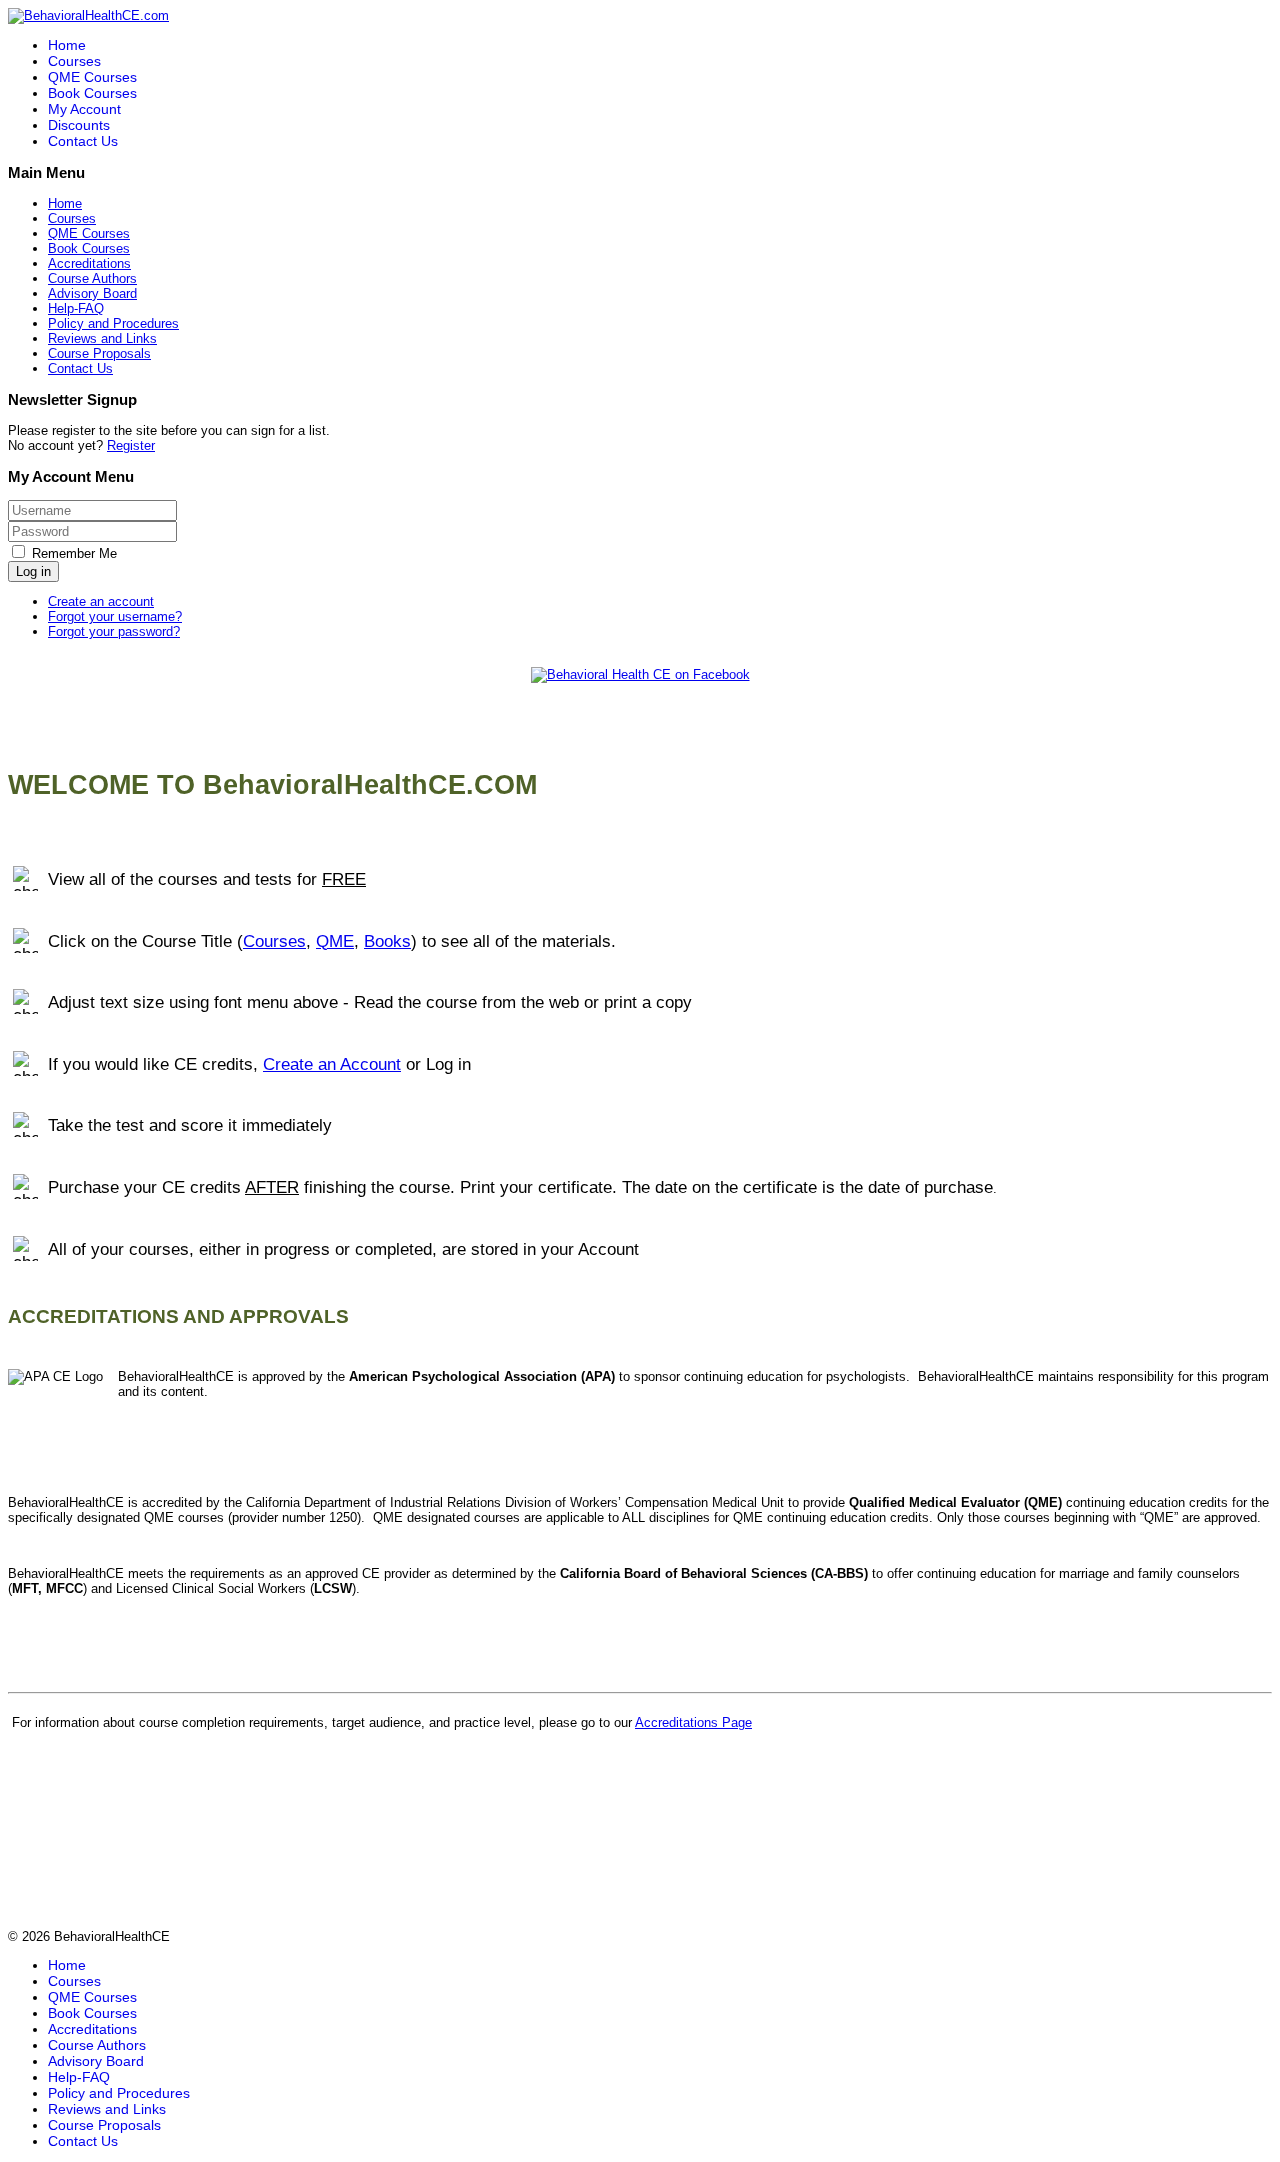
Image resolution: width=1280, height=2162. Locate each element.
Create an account (101, 601)
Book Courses (92, 93)
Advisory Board (92, 293)
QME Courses (92, 77)
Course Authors (92, 278)
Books (387, 941)
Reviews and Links (102, 338)
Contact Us (83, 141)
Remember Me (74, 553)
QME (335, 941)
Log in (33, 571)
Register (131, 445)
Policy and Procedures (113, 323)
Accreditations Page (693, 1722)
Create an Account (332, 1064)
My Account (84, 109)
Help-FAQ (76, 308)
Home (67, 45)
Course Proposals (99, 353)
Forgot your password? (114, 631)
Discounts (79, 125)
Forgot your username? (115, 616)
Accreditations (89, 263)
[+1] (644, 690)
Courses (74, 61)
